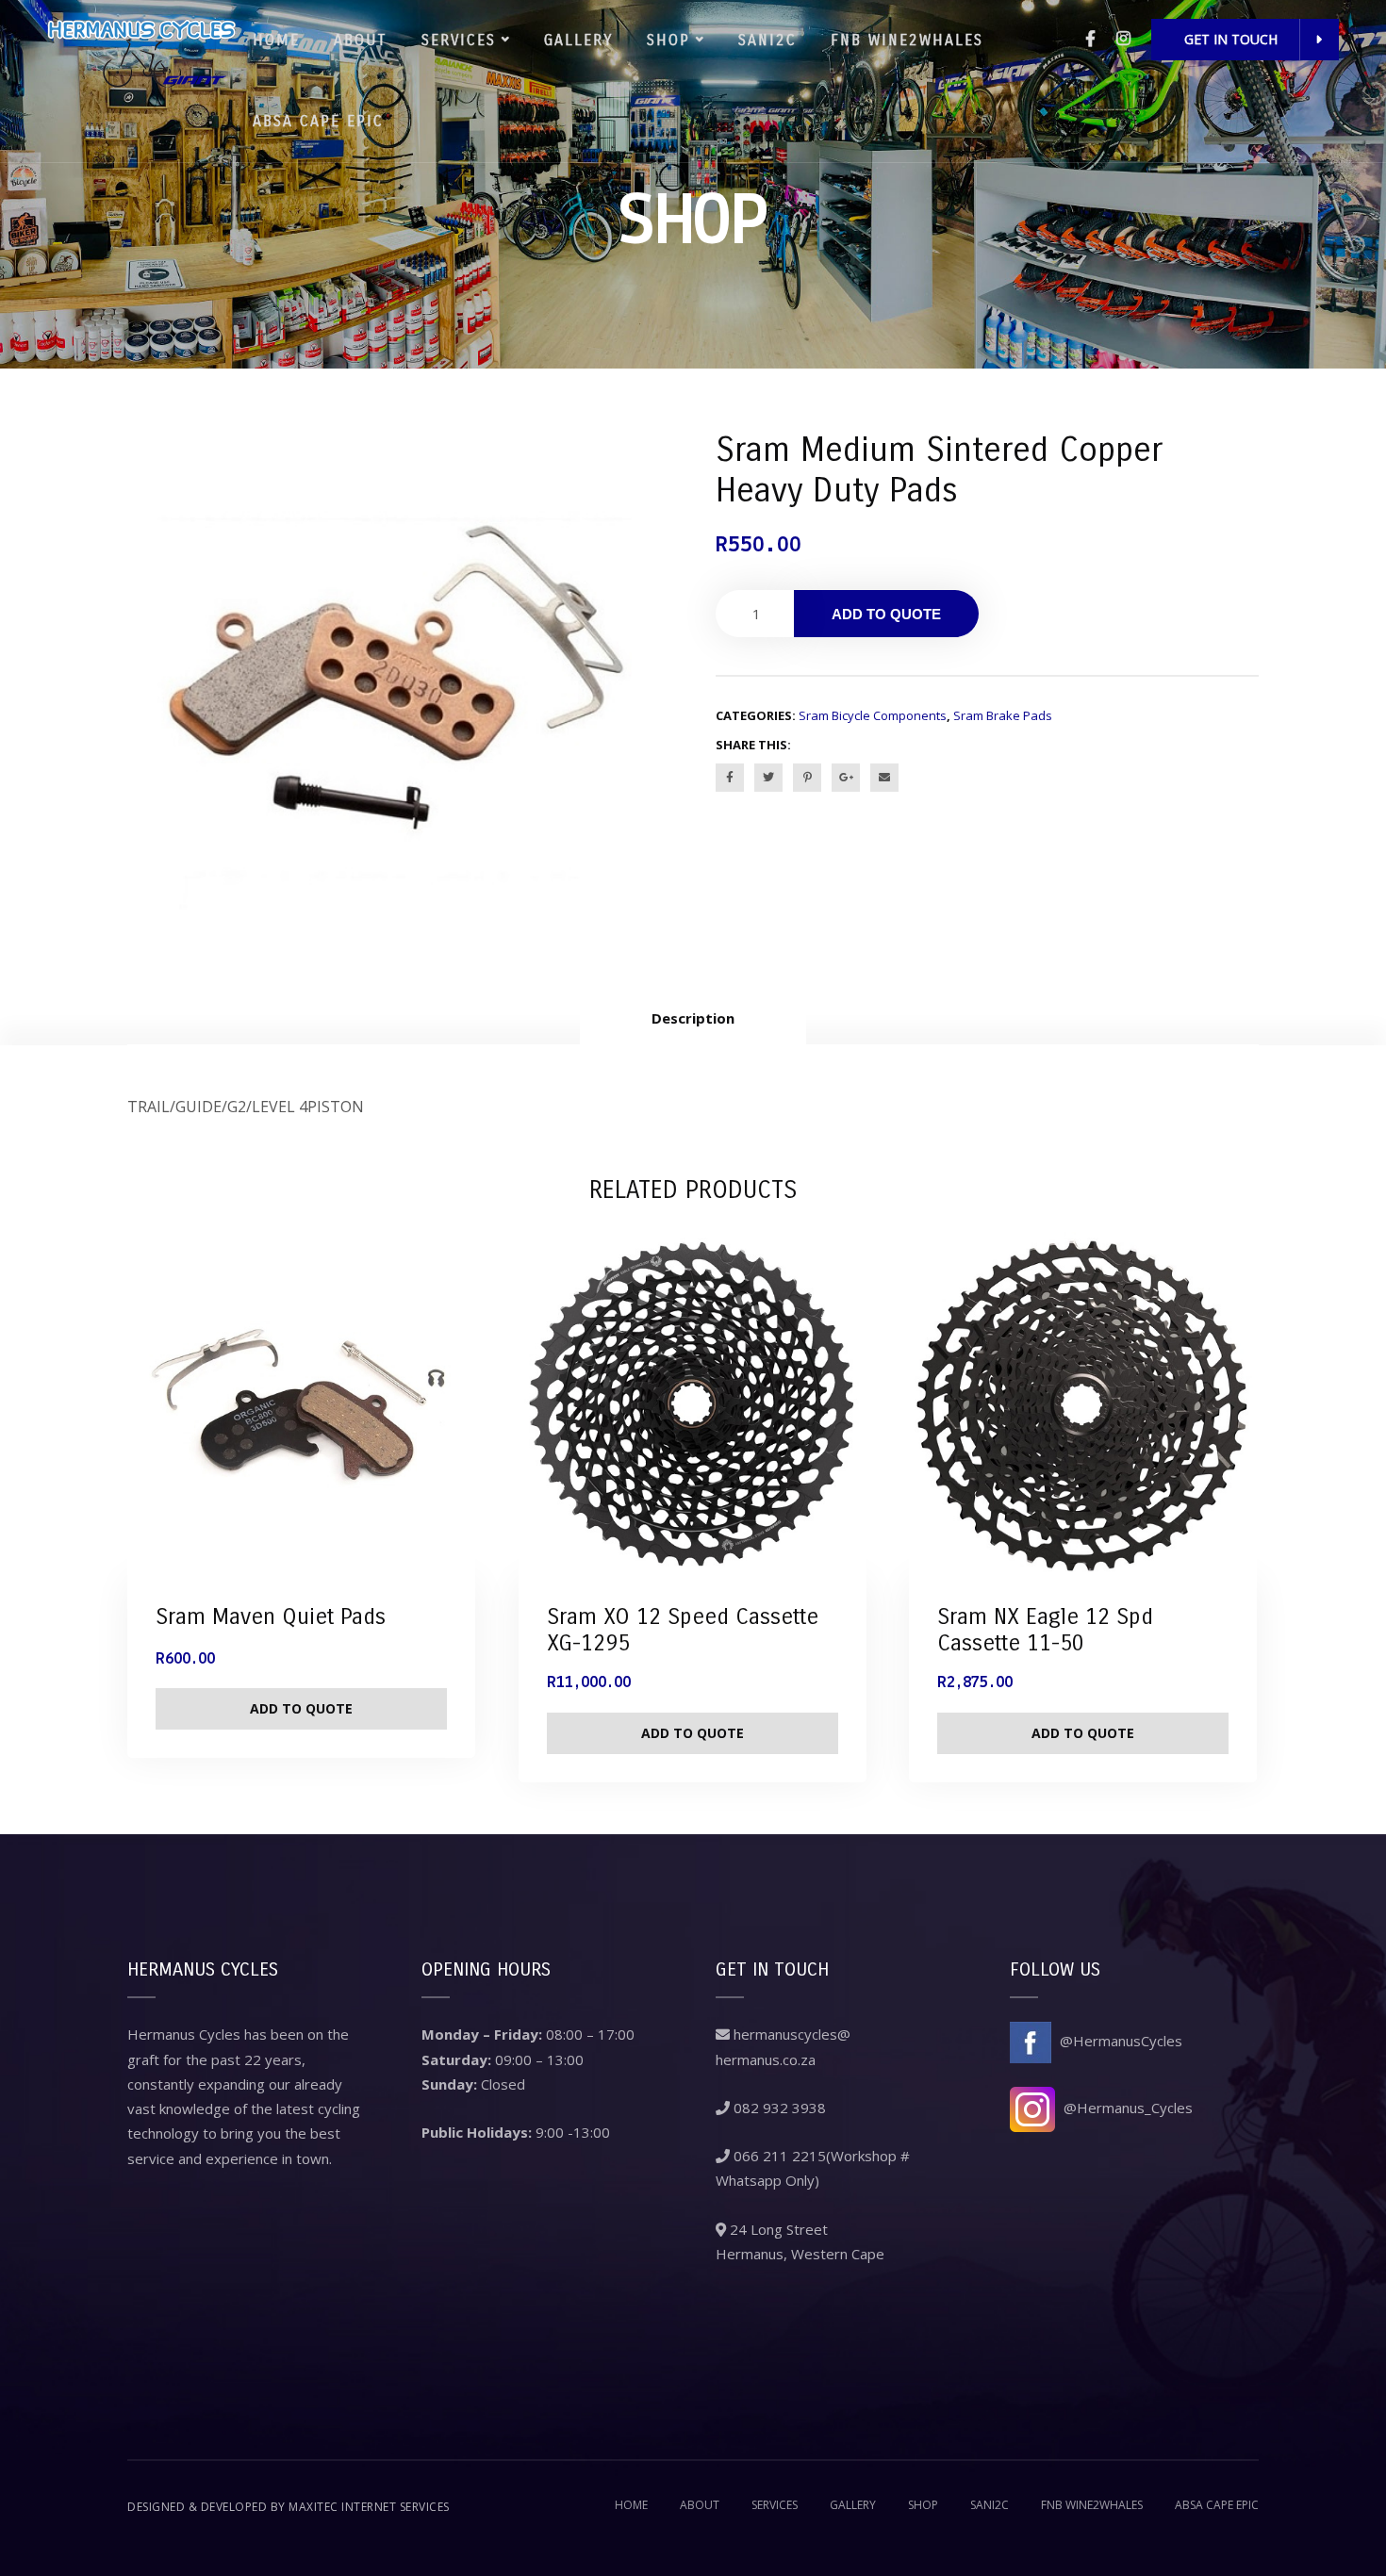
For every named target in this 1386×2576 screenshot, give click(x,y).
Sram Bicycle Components (873, 715)
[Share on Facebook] (730, 778)
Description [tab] (693, 1018)
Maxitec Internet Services (369, 2507)
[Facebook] (1090, 38)
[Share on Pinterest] (807, 778)
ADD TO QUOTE (886, 614)
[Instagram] (1123, 38)
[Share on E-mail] (884, 778)
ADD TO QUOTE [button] (301, 1708)
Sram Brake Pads (1003, 715)
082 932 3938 (778, 2108)
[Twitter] (768, 778)
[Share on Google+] (846, 778)
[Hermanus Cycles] (141, 50)
